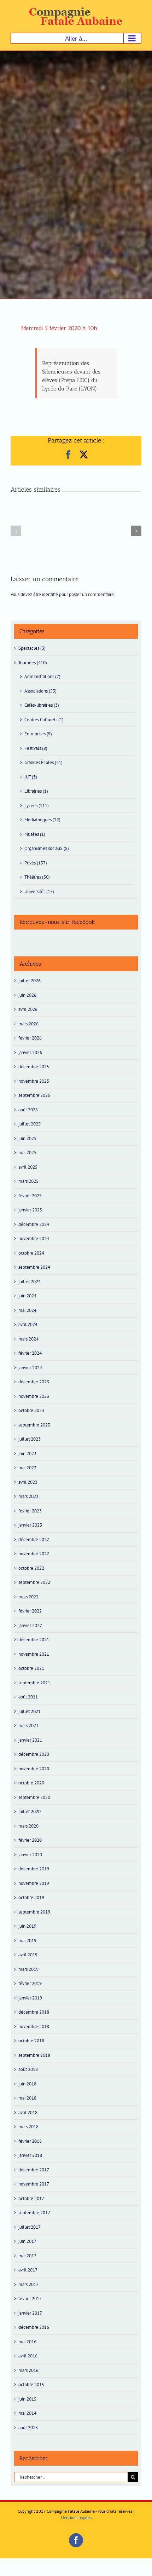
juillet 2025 (30, 1124)
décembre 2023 (34, 1382)
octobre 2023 (31, 1410)
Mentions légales (76, 2517)
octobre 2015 (31, 2384)
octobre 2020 (31, 1783)
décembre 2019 (34, 1869)
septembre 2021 (34, 1683)
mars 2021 (28, 1726)
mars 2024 (28, 1339)
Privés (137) (36, 863)
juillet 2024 (30, 1282)
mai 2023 (27, 1468)
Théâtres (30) (37, 877)
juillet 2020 (30, 1811)
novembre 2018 (34, 2027)
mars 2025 (28, 1181)
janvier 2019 (30, 1998)
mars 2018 (28, 2127)
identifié (50, 594)
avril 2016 (28, 2356)
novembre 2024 (34, 1238)
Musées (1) (35, 834)
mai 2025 (27, 1153)
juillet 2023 (30, 1439)
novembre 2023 (34, 1396)
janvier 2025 (30, 1210)
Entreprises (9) (38, 734)
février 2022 (30, 1611)
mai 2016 (27, 2342)
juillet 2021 (30, 1711)
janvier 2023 (30, 1525)
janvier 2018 (30, 2155)
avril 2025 (28, 1167)
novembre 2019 (34, 1883)
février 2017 (30, 2299)
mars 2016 (28, 2370)
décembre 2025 (34, 1067)
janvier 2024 (30, 1368)
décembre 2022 (34, 1539)
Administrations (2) (42, 676)
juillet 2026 (30, 981)
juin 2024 (27, 1296)
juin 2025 (27, 1138)
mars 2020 (28, 1826)
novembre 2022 (34, 1554)
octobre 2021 (31, 1668)
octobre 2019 (31, 1897)
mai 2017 (27, 2256)
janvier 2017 (30, 2313)
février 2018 (30, 2141)
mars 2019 (28, 1969)
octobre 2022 (31, 1568)
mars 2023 (28, 1496)
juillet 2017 (30, 2227)
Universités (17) (39, 892)
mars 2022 (28, 1597)
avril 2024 (28, 1324)
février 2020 (30, 1840)
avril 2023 (28, 1482)
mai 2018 (27, 2098)
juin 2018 (27, 2084)
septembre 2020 (34, 1797)
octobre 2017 (31, 2198)
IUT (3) (31, 777)
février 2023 (30, 1511)
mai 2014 (27, 2413)
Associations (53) (40, 691)
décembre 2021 (34, 1640)
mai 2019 (27, 1941)
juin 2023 (27, 1454)
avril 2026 (28, 1009)
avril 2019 (28, 1955)
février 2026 (30, 1038)
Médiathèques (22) (42, 820)
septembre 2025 (34, 1095)
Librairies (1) (36, 791)
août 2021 (28, 1697)
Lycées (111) (37, 806)
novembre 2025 (34, 1081)
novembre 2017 (34, 2184)
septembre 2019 (34, 1912)
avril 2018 (28, 2112)
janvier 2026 (30, 1052)
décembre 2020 (34, 1754)
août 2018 (28, 2069)
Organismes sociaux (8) (47, 848)
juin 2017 (27, 2241)
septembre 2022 (34, 1582)
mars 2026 (28, 1024)
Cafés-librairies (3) (42, 705)
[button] (16, 531)
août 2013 (28, 2428)
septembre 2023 (34, 1425)
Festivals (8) (36, 748)
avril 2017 (28, 2270)
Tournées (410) (33, 663)
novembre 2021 (34, 1654)
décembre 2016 (34, 2327)
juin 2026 (27, 995)
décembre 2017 (34, 2170)
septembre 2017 (34, 2213)
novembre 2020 (34, 1769)
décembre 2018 (34, 2012)
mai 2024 (27, 1310)
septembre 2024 (34, 1267)
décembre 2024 (34, 1224)
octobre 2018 (31, 2041)
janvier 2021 (30, 1740)
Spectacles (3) (32, 648)
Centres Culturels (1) (44, 720)
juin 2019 (27, 1926)
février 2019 (30, 1983)
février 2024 (30, 1353)
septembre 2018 (34, 2055)
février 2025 (30, 1196)
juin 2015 (27, 2399)
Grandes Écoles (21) (43, 762)
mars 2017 (28, 2284)
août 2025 (28, 1110)
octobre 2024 (31, 1253)
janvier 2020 (30, 1855)
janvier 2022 (30, 1625)
